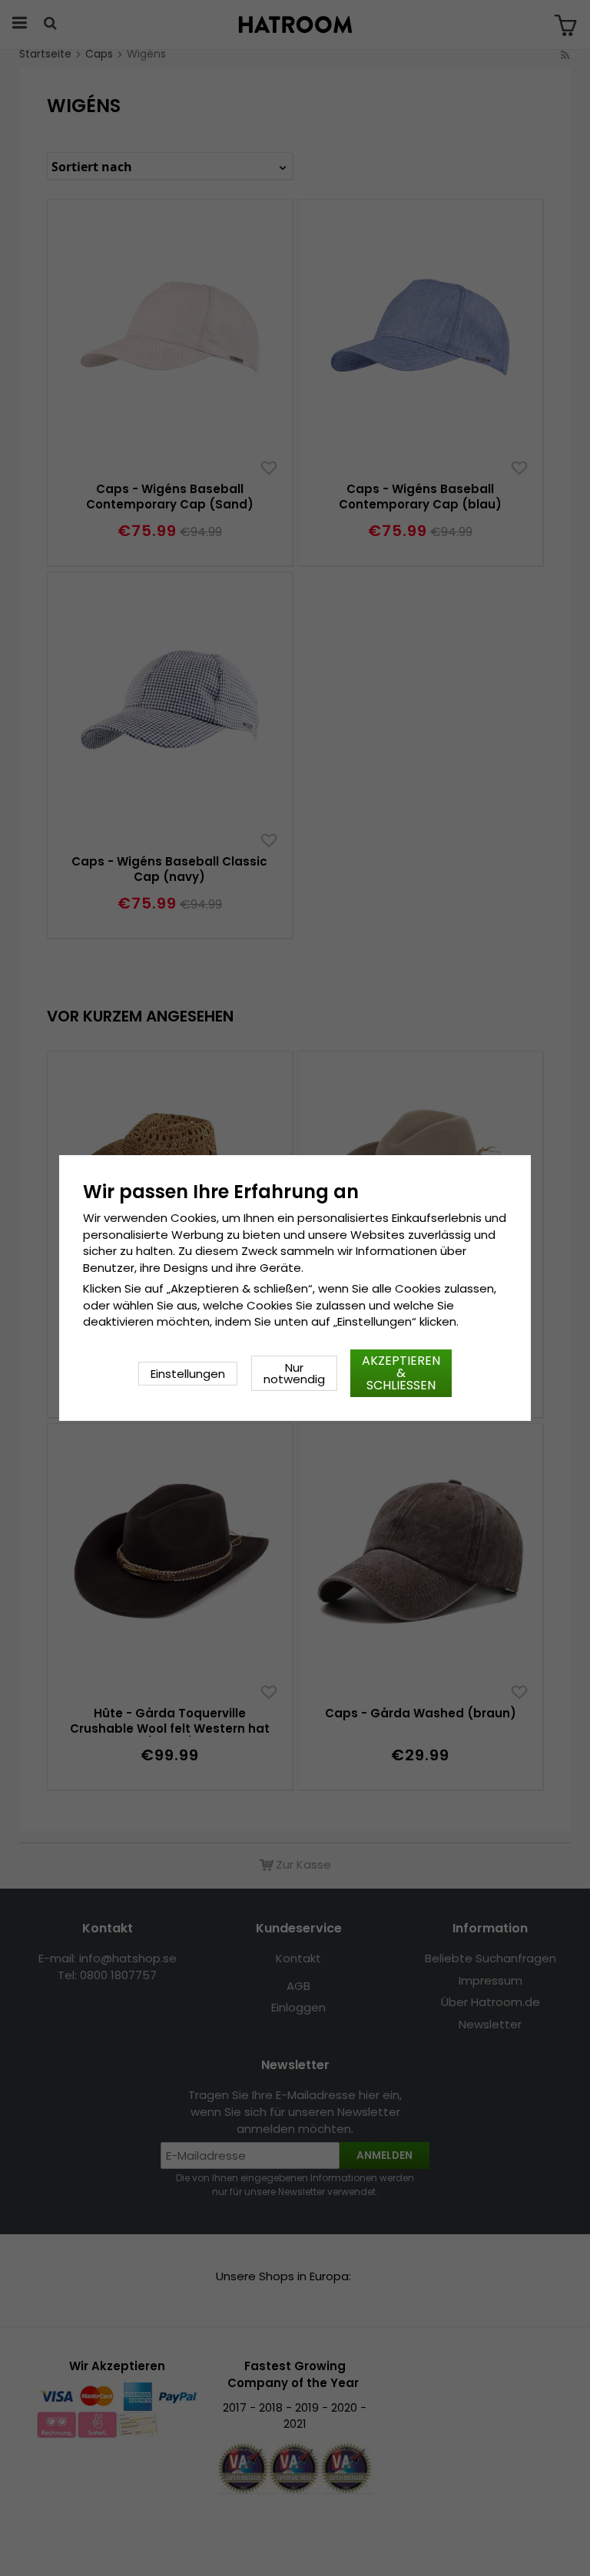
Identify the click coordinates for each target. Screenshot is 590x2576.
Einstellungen (188, 1374)
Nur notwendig (294, 1373)
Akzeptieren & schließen (401, 1373)
